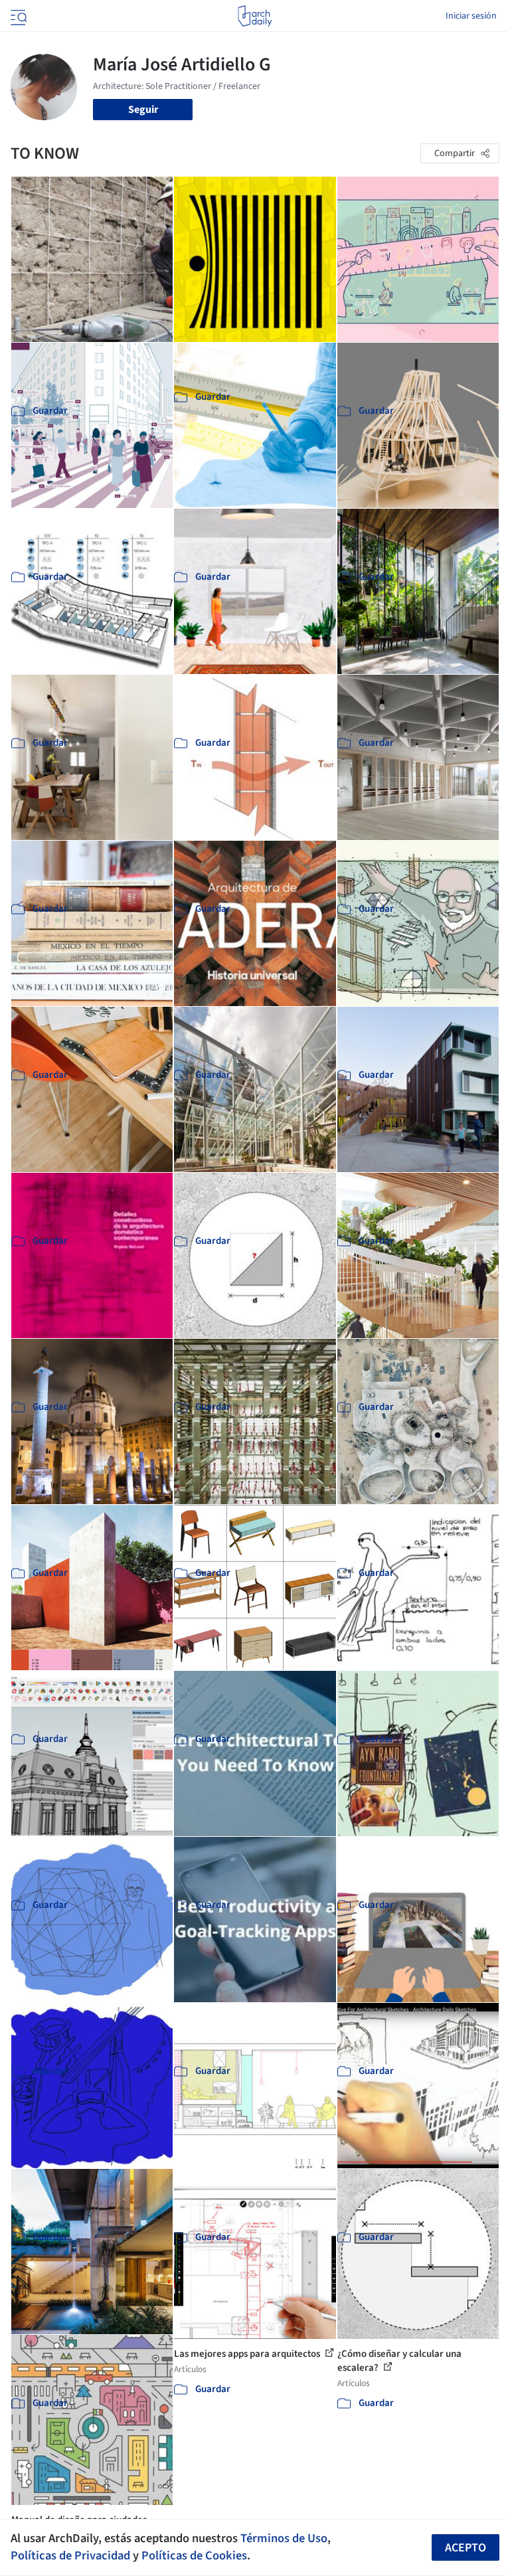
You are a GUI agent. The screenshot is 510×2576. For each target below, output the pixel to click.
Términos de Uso (284, 2538)
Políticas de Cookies (194, 2555)
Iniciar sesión (471, 16)
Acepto (466, 2548)
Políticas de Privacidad (70, 2555)
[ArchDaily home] (255, 16)
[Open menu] (17, 16)
